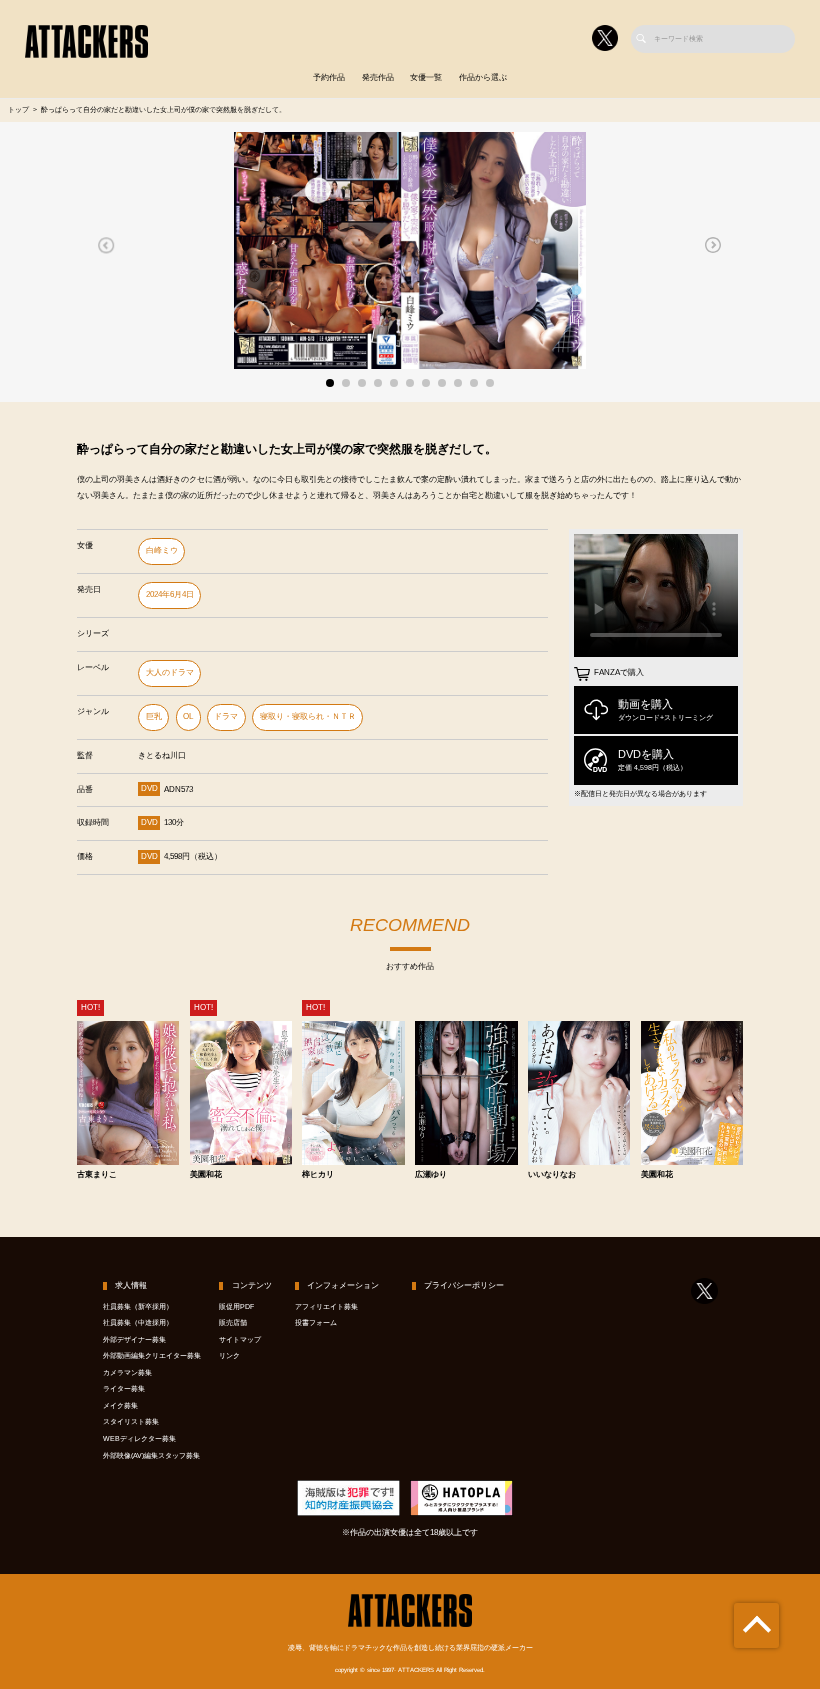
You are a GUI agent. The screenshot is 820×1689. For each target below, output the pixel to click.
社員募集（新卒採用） (138, 1307)
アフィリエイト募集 (326, 1307)
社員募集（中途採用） (138, 1323)
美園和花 (206, 1175)
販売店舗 (233, 1323)
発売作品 (378, 77)
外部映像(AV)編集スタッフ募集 (151, 1456)
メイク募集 (120, 1406)
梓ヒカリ (318, 1175)
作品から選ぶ (483, 77)
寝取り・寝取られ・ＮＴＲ (308, 716)
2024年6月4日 (170, 594)
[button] (106, 245)
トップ (18, 110)
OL (188, 716)
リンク (229, 1356)
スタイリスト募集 (131, 1422)
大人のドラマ (170, 672)
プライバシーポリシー (464, 1285)
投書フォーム (316, 1323)
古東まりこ (97, 1175)
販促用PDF (236, 1307)
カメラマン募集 (127, 1373)
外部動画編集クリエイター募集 (152, 1356)
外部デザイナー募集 (134, 1340)
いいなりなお (552, 1175)
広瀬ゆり (431, 1175)
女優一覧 (426, 77)
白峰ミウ (162, 550)
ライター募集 (124, 1389)
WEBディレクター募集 (139, 1439)
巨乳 (154, 716)
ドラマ (226, 716)
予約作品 (329, 77)
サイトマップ (240, 1340)
